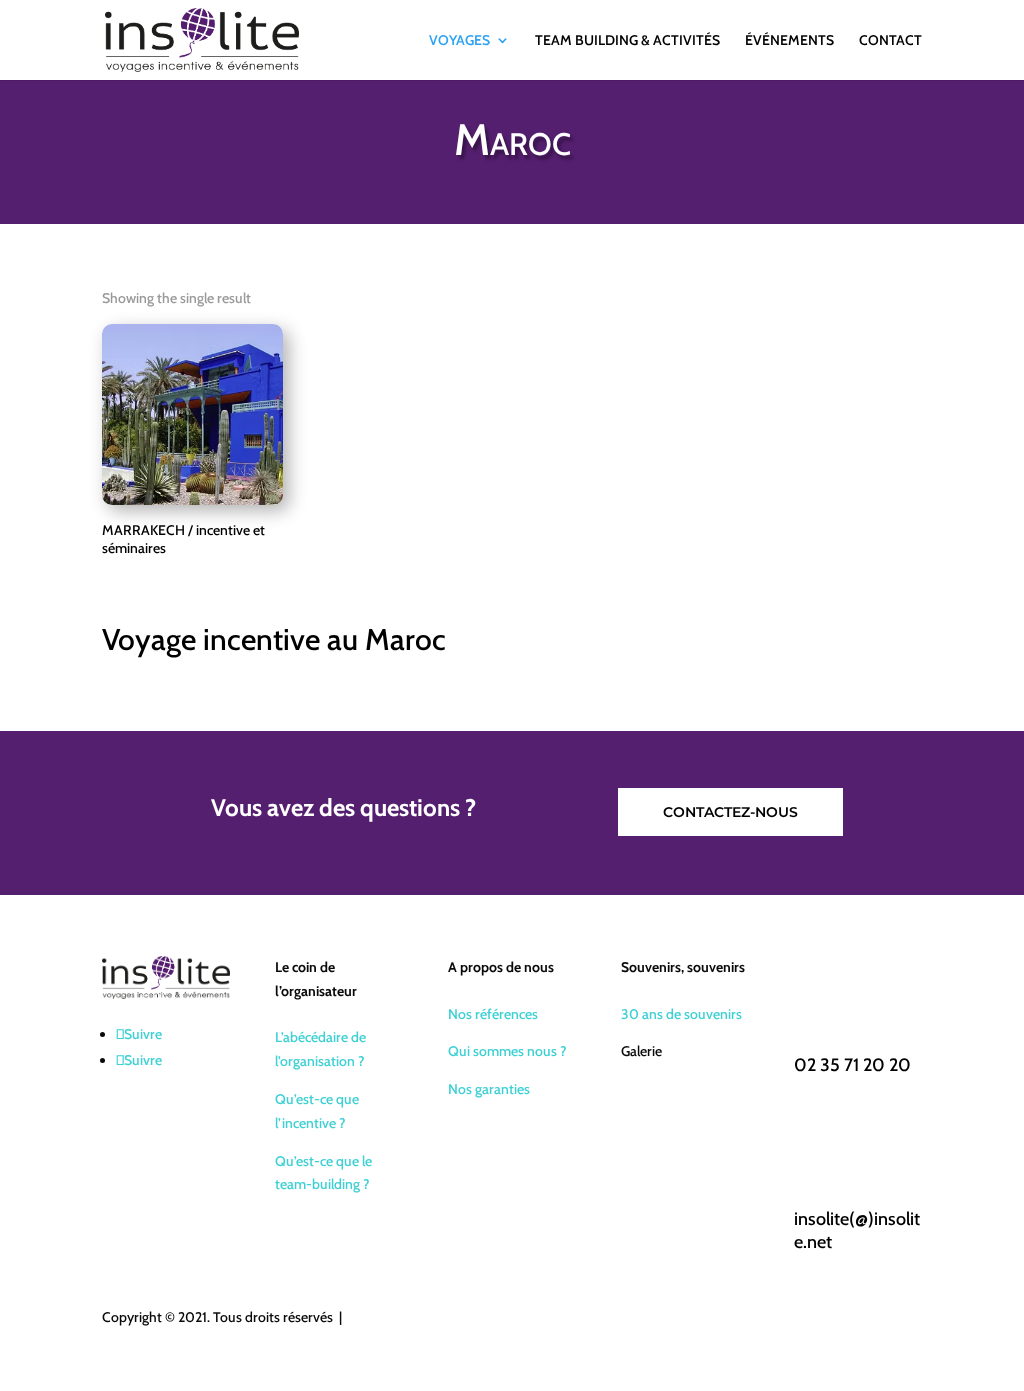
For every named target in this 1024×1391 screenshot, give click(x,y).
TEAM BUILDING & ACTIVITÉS (627, 41)
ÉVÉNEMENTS (789, 41)
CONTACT (890, 41)
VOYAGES (459, 41)
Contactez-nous (730, 812)
